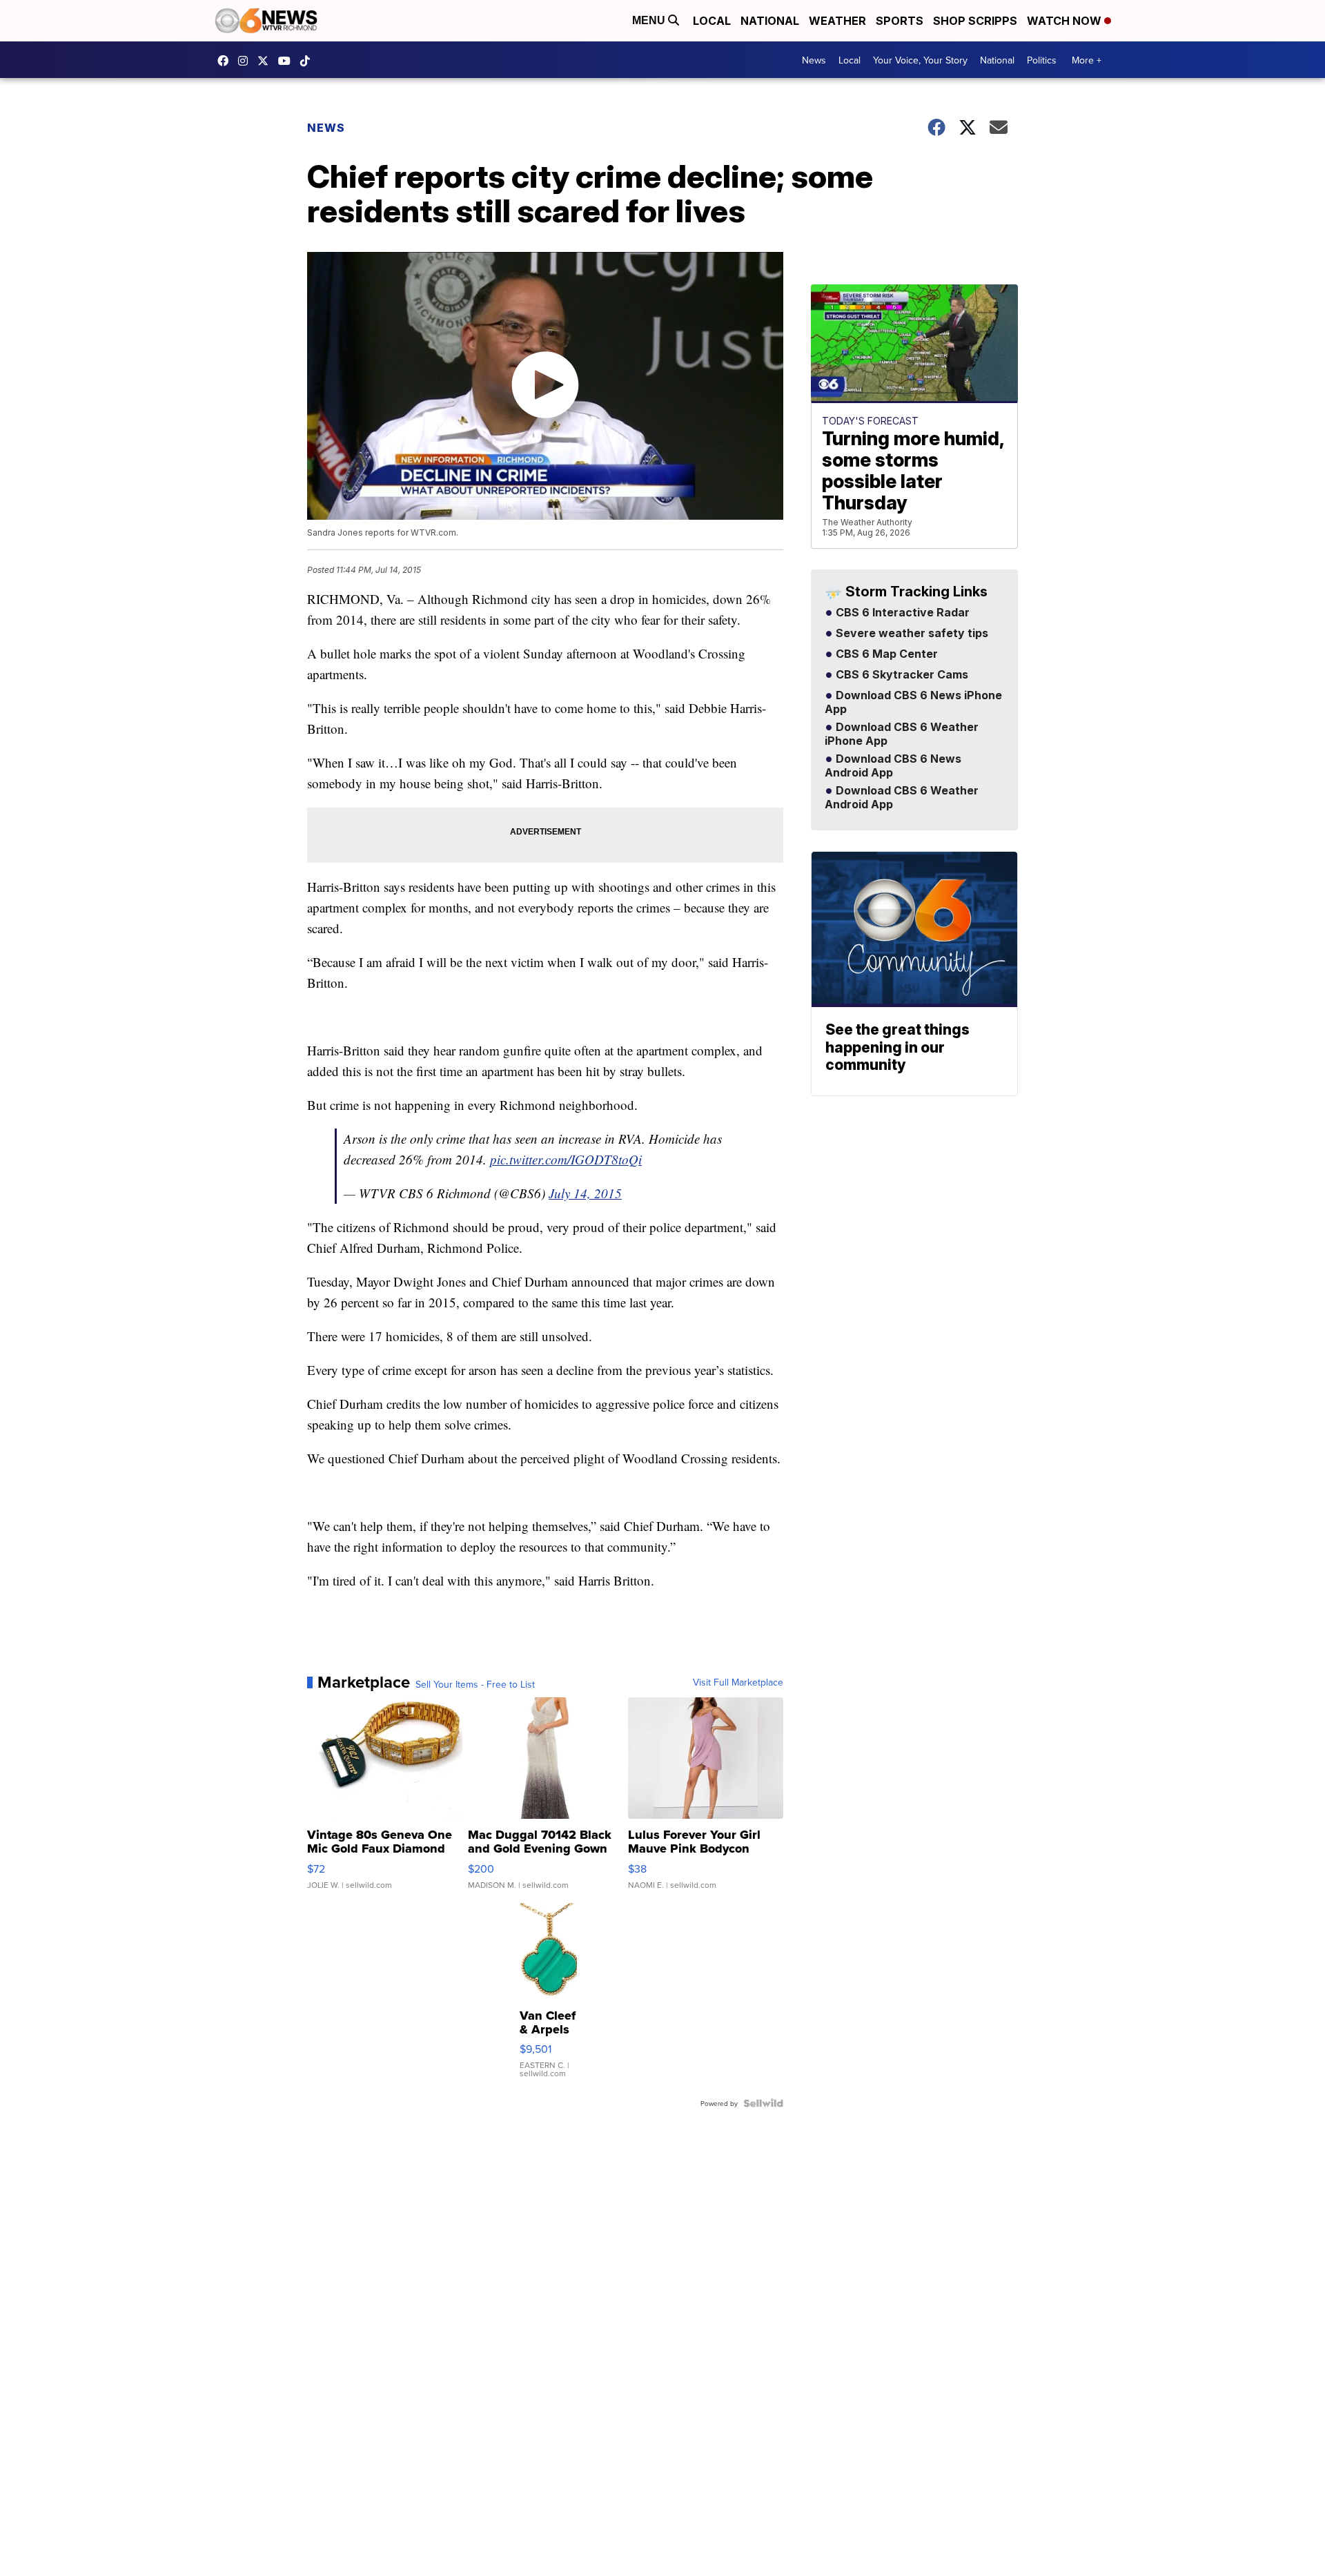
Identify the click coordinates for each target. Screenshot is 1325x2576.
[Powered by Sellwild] (763, 2103)
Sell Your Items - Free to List (475, 1684)
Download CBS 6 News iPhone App (913, 703)
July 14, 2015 (585, 1193)
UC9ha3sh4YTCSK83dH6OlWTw (288, 61)
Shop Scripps (975, 21)
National (770, 21)
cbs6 (246, 61)
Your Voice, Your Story (920, 60)
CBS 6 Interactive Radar (901, 613)
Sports (900, 21)
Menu (650, 20)
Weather (837, 21)
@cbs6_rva (308, 61)
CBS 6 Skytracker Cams (901, 675)
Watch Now (1066, 21)
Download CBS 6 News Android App (893, 766)
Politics (1042, 60)
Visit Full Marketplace (738, 1682)
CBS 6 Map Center (885, 654)
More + (1087, 60)
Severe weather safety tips (911, 634)
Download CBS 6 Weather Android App (902, 798)
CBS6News (226, 61)
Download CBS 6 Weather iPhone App (902, 734)
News (814, 60)
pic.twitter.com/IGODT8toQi (566, 1159)
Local (712, 21)
